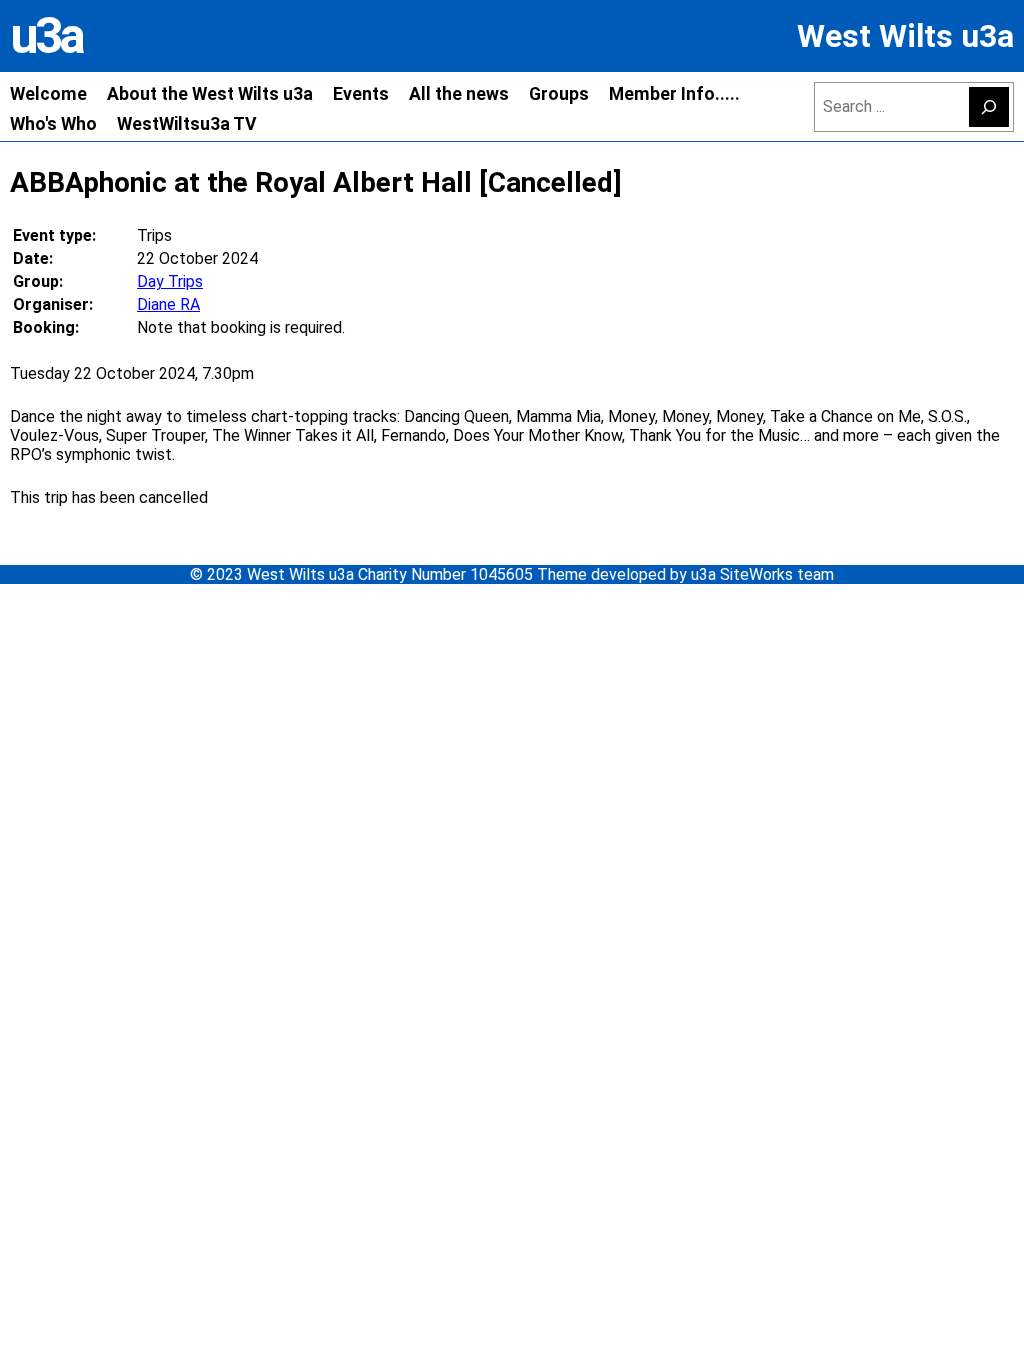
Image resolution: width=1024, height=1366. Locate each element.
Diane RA (168, 304)
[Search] (989, 107)
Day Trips (170, 281)
